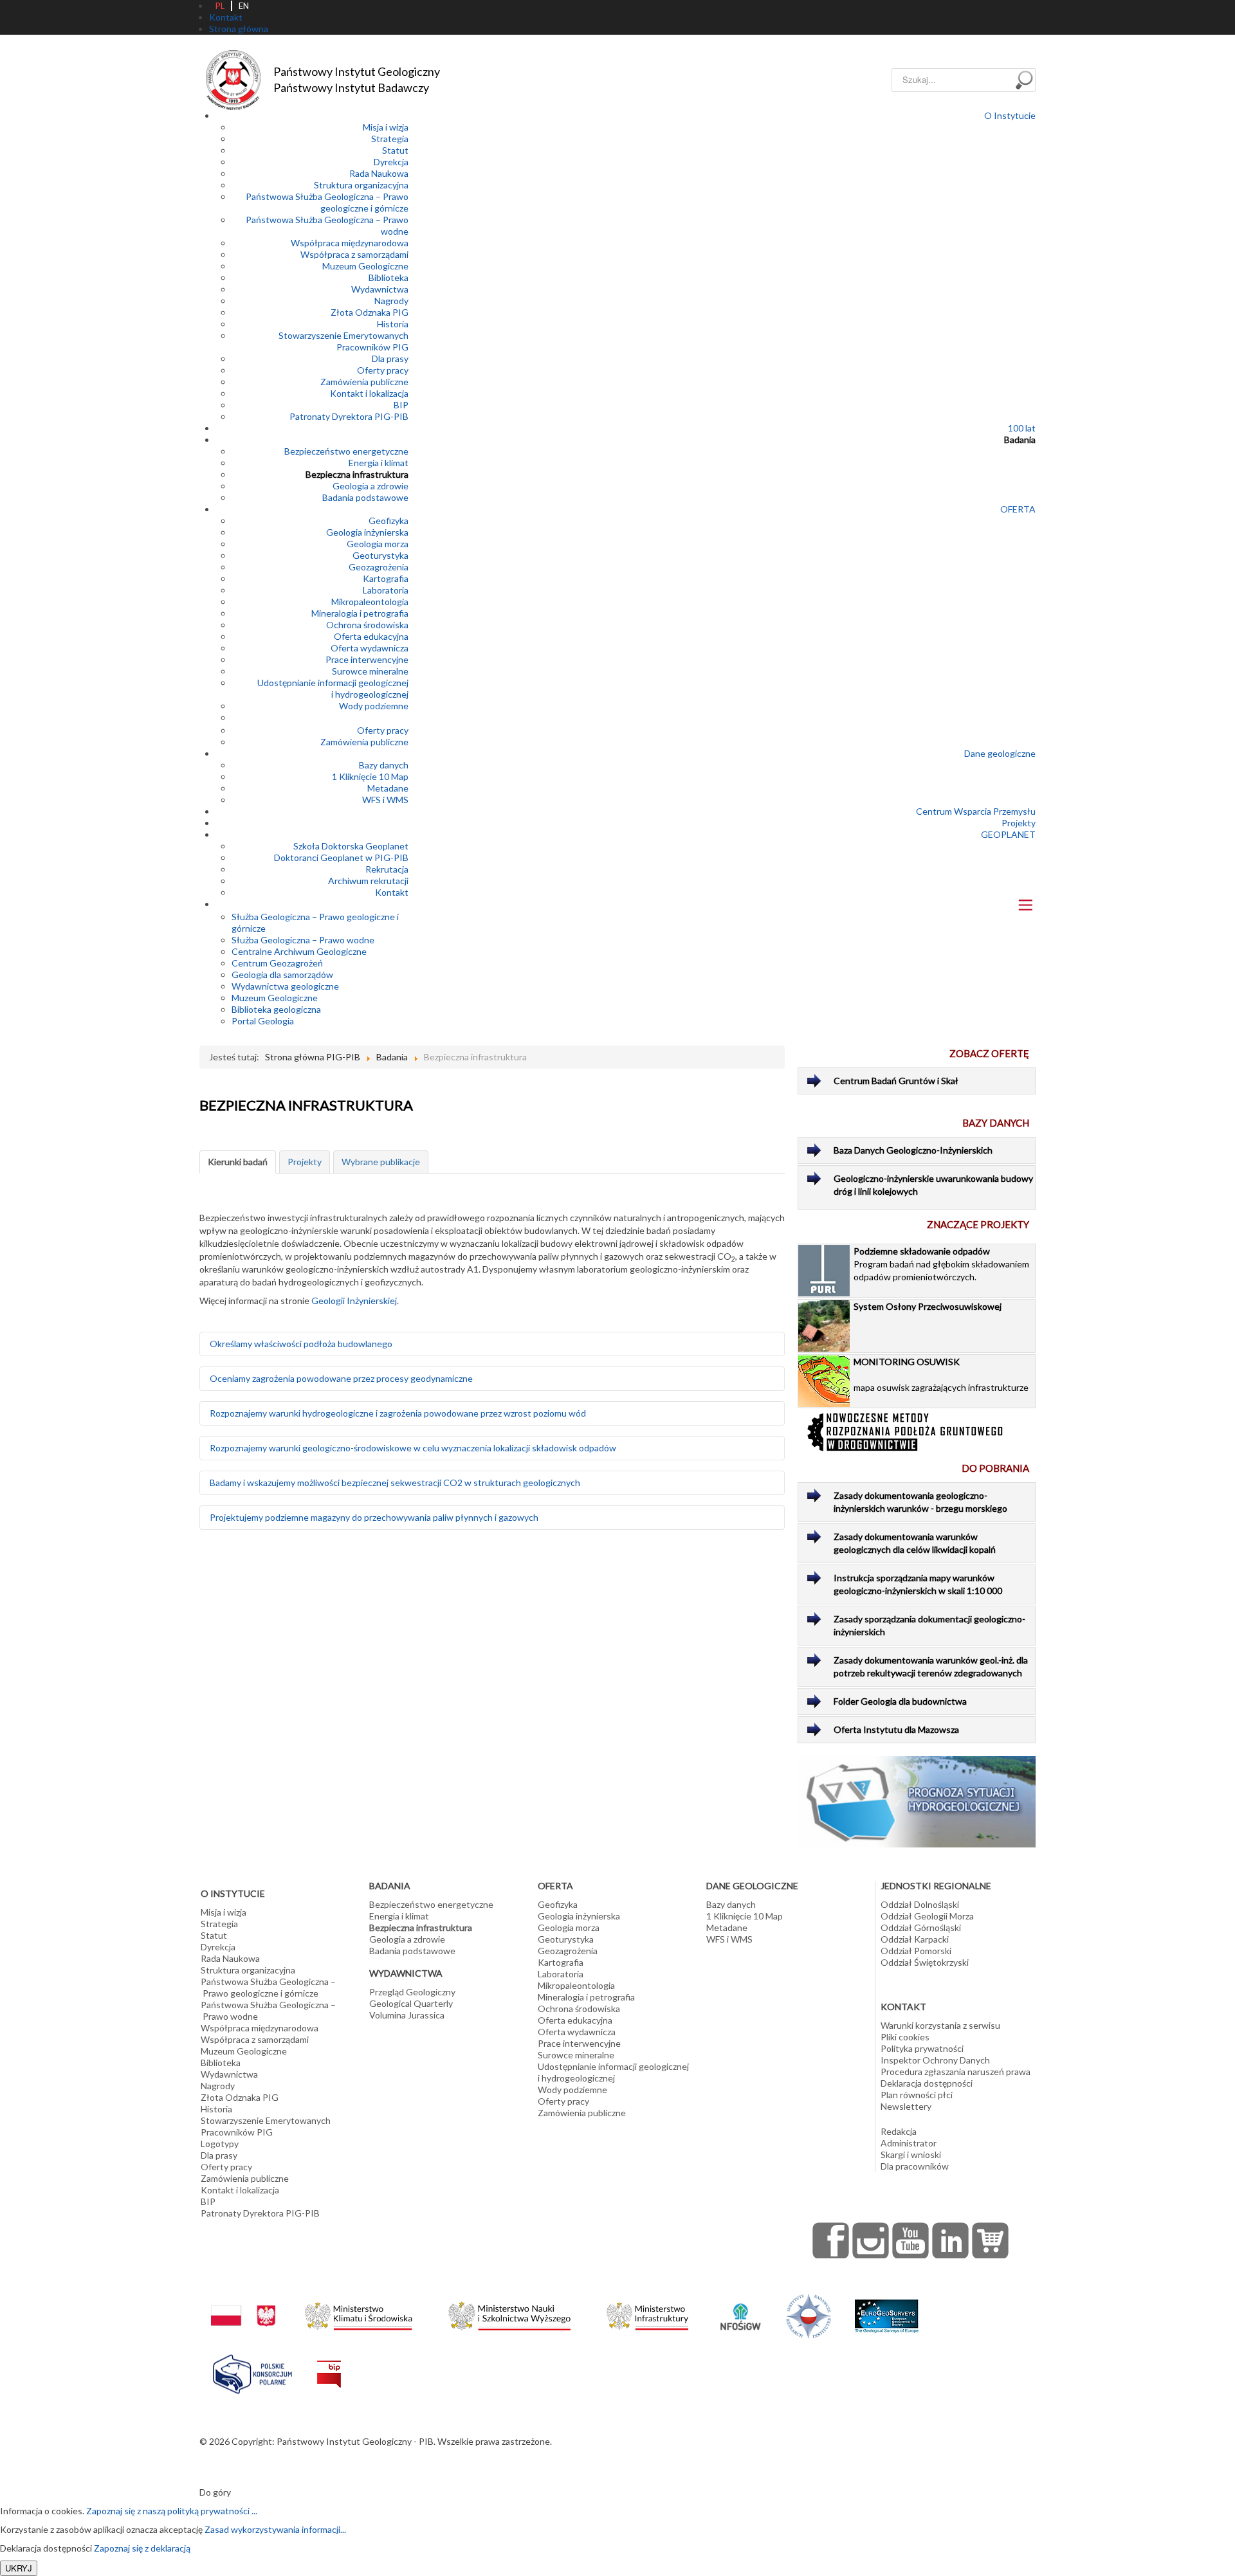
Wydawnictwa (380, 289)
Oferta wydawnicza (370, 648)
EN (244, 6)
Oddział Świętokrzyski (925, 1962)
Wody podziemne (374, 706)
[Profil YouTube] (911, 2240)
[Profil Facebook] (831, 2240)
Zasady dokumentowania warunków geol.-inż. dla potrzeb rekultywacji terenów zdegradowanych (931, 1666)
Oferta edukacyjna (371, 636)
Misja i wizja (386, 127)
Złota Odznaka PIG (370, 312)
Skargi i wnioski (911, 2154)
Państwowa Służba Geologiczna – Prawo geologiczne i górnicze (327, 202)
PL (220, 6)
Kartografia (386, 578)
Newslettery (906, 2106)
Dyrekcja (391, 162)
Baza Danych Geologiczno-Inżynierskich (913, 1150)
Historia (393, 324)
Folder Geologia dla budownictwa (900, 1701)
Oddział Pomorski (916, 1951)
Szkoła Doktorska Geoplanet (351, 846)
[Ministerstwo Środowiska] (359, 2313)
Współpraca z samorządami (354, 254)
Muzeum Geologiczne (365, 266)
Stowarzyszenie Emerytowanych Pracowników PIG (343, 341)
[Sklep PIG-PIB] (991, 2240)
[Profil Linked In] (951, 2240)
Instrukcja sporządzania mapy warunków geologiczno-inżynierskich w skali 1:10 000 (918, 1584)
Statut (395, 150)
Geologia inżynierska (367, 532)
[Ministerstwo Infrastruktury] (647, 2313)
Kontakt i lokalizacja (369, 393)
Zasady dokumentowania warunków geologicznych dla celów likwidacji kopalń (915, 1543)
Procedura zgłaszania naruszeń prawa (956, 2072)
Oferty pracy (383, 370)
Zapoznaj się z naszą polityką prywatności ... (172, 2511)
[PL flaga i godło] (243, 2303)
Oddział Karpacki (915, 1939)
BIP (401, 405)
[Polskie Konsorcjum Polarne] (252, 2371)
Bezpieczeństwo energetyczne (346, 451)
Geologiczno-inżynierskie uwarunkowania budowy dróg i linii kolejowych (933, 1185)
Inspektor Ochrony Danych (935, 2060)
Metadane (388, 788)
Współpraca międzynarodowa (350, 243)
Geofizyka (389, 521)
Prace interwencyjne (367, 659)
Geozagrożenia (379, 567)
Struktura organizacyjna (361, 185)
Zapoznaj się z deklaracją (142, 2548)
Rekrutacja (387, 869)
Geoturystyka (380, 555)
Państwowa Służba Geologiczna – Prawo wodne (268, 2010)
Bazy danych (384, 765)
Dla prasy (390, 358)
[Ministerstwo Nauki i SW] (509, 2313)
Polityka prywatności (922, 2048)
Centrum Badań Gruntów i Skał (896, 1081)
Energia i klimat (379, 463)
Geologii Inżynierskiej (354, 1301)
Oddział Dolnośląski (920, 1904)
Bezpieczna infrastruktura (357, 474)
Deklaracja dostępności (927, 2083)
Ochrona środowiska (367, 625)
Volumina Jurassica (407, 2015)
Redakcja (899, 2131)
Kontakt (392, 892)
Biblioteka (389, 277)
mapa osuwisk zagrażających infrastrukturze (941, 1374)
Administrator (909, 2143)
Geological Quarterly (411, 2003)
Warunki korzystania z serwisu (940, 2025)
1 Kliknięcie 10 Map (370, 776)
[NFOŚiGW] (740, 2309)
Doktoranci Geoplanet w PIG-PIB (341, 857)
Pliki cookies (905, 2037)
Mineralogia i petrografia (360, 613)
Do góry (215, 2492)
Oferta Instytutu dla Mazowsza (896, 1729)
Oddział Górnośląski (921, 1927)
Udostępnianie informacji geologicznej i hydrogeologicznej (333, 688)
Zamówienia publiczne (364, 382)
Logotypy (220, 2144)
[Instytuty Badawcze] (809, 2315)
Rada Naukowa (379, 173)
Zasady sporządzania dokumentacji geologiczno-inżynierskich (929, 1625)
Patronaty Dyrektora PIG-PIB (349, 416)
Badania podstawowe (365, 497)
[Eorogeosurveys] (886, 2309)
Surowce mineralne (370, 671)
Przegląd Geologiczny (412, 1992)
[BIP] (329, 2364)
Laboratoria (386, 590)
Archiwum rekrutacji (368, 881)
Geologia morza (378, 544)
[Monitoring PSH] (917, 1801)
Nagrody (391, 301)
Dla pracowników (915, 2166)
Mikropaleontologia (370, 602)
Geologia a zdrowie (370, 486)
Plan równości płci (917, 2095)
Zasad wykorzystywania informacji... (275, 2529)
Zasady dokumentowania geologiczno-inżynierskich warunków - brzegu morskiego (920, 1502)
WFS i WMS (385, 800)
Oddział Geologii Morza (927, 1916)
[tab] (238, 1162)
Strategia (390, 139)
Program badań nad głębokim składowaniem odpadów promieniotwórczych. (941, 1264)
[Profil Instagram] (871, 2240)
